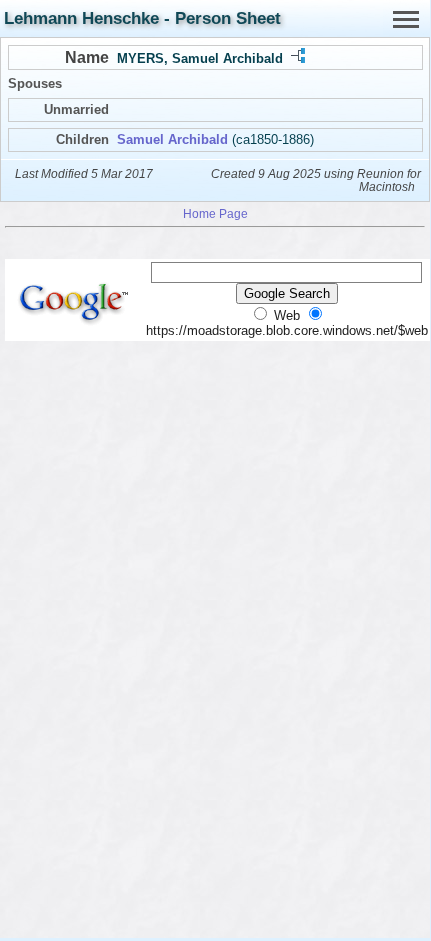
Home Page (215, 213)
